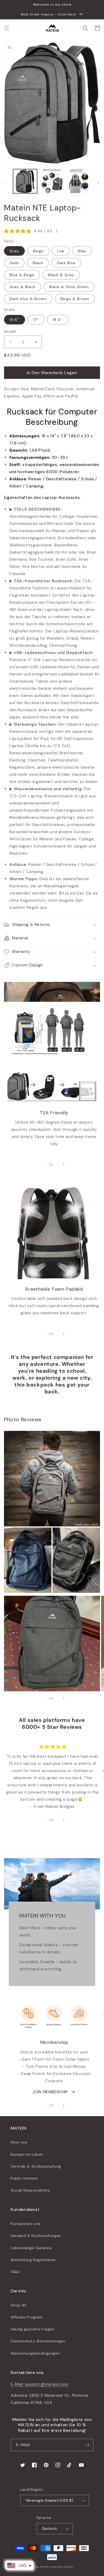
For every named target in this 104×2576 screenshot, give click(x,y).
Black (38, 263)
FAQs (15, 2272)
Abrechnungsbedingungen (35, 2353)
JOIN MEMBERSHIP (50, 2092)
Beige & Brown (75, 299)
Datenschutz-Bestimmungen (38, 2341)
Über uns (19, 2142)
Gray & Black (23, 287)
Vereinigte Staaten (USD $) (49, 2500)
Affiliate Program (27, 2317)
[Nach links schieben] (6, 183)
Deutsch (50, 2529)
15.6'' (15, 320)
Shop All (19, 2305)
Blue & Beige (22, 275)
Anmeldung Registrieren (33, 2260)
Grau (14, 251)
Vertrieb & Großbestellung (36, 2166)
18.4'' (58, 320)
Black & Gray (61, 275)
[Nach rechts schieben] (98, 183)
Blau (82, 251)
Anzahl (10, 331)
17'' (36, 320)
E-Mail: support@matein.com (40, 2384)
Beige (38, 251)
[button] (7, 28)
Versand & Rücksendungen (36, 2236)
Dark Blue (66, 263)
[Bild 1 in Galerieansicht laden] (25, 181)
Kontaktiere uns (26, 2224)
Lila (61, 251)
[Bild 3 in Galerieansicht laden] (79, 181)
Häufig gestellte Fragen (33, 2329)
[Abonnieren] (87, 2445)
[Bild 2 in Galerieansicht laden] (52, 181)
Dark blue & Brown (28, 299)
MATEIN (45, 2567)
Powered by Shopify (61, 2567)
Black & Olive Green (69, 287)
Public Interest (24, 2178)
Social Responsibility (30, 2190)
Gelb (14, 263)
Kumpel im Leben (27, 2154)
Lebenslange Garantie (31, 2248)
